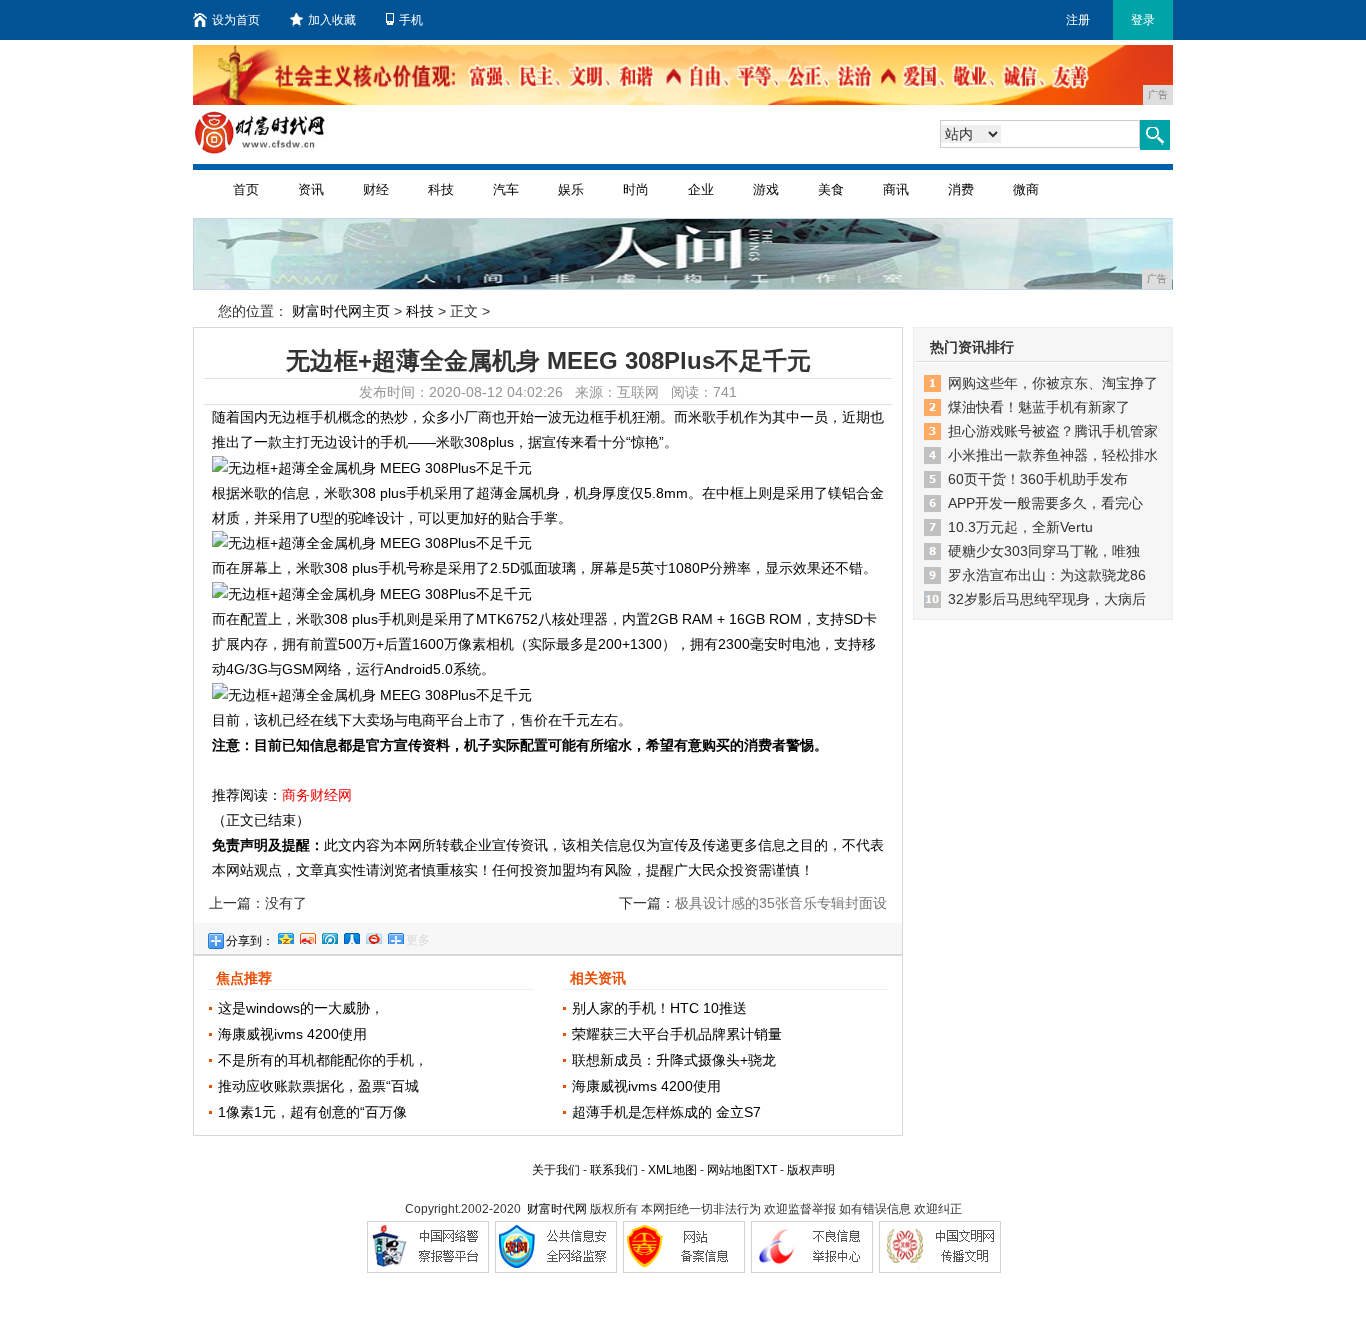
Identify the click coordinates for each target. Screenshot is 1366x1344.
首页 (246, 189)
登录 (1143, 20)
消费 (961, 189)
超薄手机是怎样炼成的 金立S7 (666, 1112)
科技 (441, 189)
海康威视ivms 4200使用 (292, 1034)
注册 (1078, 20)
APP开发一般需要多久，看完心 (1045, 503)
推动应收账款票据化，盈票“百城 (318, 1086)
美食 (831, 189)
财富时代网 (557, 1209)
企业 (701, 189)
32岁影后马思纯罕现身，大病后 (1047, 599)
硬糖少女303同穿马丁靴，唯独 (1044, 551)
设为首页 (236, 20)
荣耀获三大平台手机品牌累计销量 (677, 1034)
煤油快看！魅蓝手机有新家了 (1039, 407)
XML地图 (672, 1170)
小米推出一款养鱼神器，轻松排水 (1053, 455)
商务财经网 (317, 795)
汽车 (506, 189)
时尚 (636, 189)
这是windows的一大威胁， (301, 1008)
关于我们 (556, 1170)
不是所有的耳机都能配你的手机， (323, 1060)
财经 (376, 189)
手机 (411, 20)
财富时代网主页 (341, 311)
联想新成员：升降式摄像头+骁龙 (674, 1060)
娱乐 (571, 189)
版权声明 (811, 1170)
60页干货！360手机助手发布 (1038, 479)
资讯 (311, 189)
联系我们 (614, 1170)
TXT (766, 1170)
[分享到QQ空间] (285, 936)
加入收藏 (332, 20)
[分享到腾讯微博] (329, 936)
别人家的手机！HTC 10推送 (659, 1008)
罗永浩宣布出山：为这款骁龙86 (1047, 575)
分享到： (250, 941)
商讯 (896, 189)
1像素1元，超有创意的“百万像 (312, 1112)
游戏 (766, 189)
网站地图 (731, 1170)
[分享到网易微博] (373, 936)
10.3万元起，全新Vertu (1020, 527)
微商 (1026, 189)
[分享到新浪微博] (307, 936)
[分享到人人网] (351, 936)
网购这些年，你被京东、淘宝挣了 (1053, 383)
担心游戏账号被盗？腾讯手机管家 (1053, 431)
